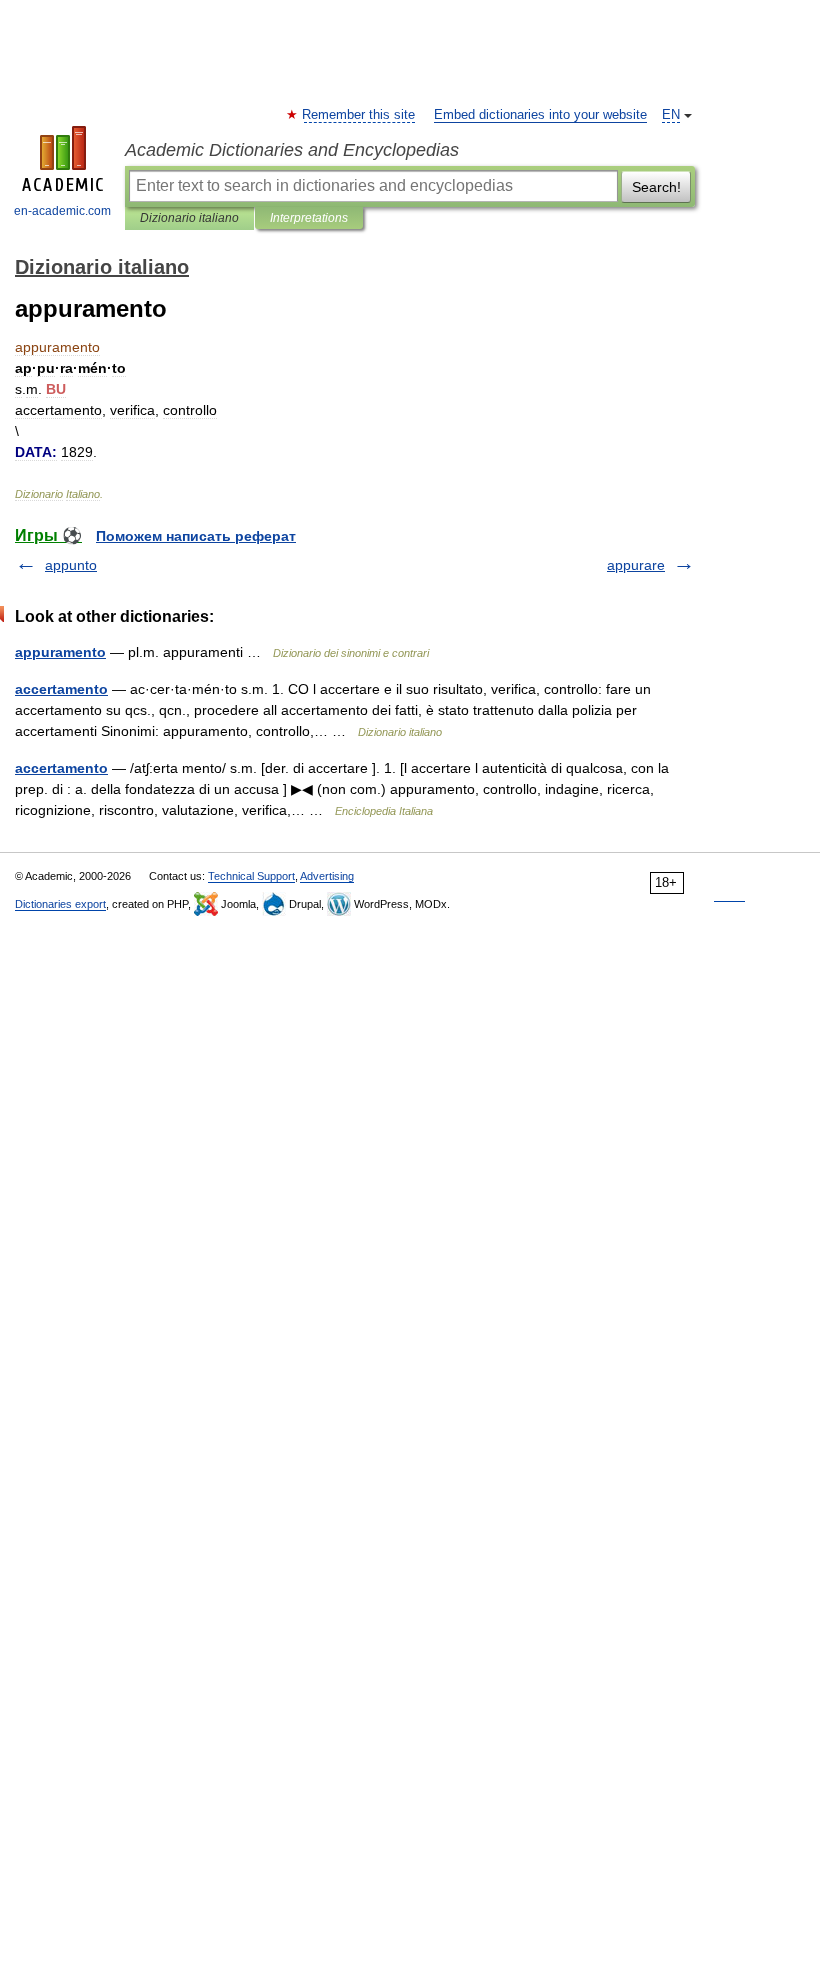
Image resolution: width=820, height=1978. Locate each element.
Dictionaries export (60, 904)
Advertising (327, 876)
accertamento (61, 689)
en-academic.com (62, 211)
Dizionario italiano (189, 218)
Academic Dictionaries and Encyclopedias (292, 150)
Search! (656, 187)
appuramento (60, 652)
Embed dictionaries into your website (540, 115)
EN (671, 115)
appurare (636, 565)
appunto (71, 565)
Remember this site (359, 115)
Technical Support (251, 876)
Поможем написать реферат (196, 536)
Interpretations (309, 218)
